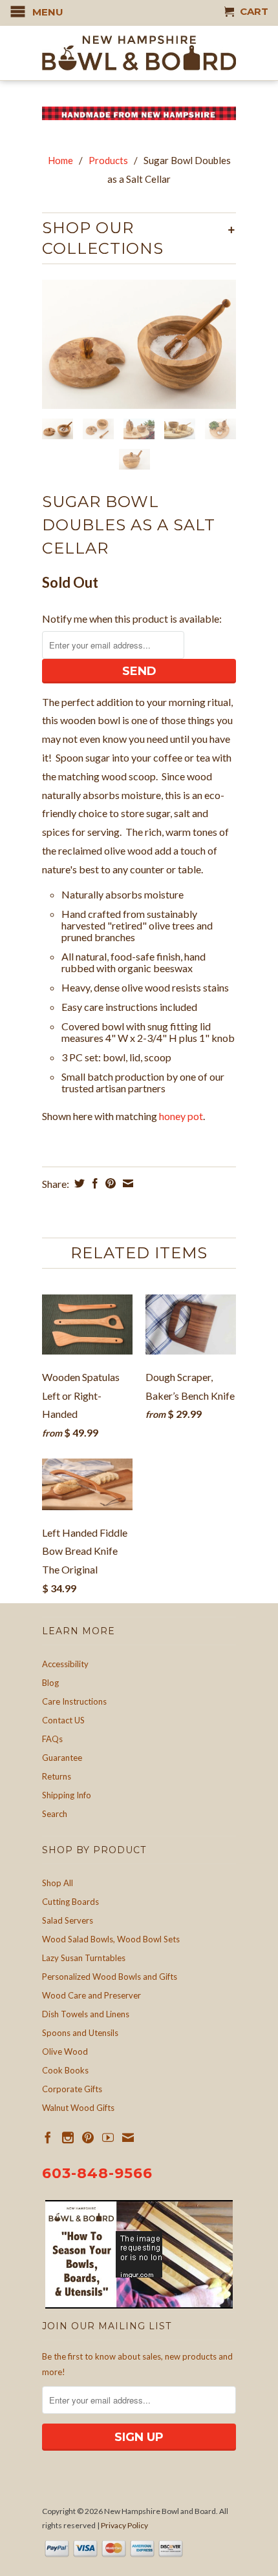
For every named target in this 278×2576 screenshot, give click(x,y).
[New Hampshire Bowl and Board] (139, 53)
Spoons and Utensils (80, 2033)
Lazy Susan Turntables (84, 1958)
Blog (50, 1683)
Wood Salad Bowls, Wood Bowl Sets (111, 1939)
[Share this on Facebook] (93, 1183)
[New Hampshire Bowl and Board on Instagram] (68, 2137)
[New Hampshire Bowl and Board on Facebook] (48, 2137)
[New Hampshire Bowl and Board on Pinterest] (88, 2137)
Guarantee (62, 1758)
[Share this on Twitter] (78, 1183)
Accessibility (65, 1664)
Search (55, 1814)
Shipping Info (67, 1795)
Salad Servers (68, 1920)
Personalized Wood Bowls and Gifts (110, 1977)
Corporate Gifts (72, 2089)
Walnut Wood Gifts (78, 2108)
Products (108, 160)
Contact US (63, 1720)
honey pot (181, 1116)
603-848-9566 (97, 2173)
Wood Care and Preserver (91, 1995)
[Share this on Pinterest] (109, 1183)
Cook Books (65, 2070)
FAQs (52, 1739)
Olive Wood (65, 2051)
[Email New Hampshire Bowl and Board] (128, 2137)
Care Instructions (74, 1701)
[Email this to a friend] (126, 1183)
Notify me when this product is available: (132, 618)
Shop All (58, 1883)
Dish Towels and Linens (86, 2014)
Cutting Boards (70, 1902)
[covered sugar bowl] (139, 344)
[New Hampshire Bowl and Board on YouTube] (108, 2137)
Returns (57, 1776)
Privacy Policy (124, 2525)
